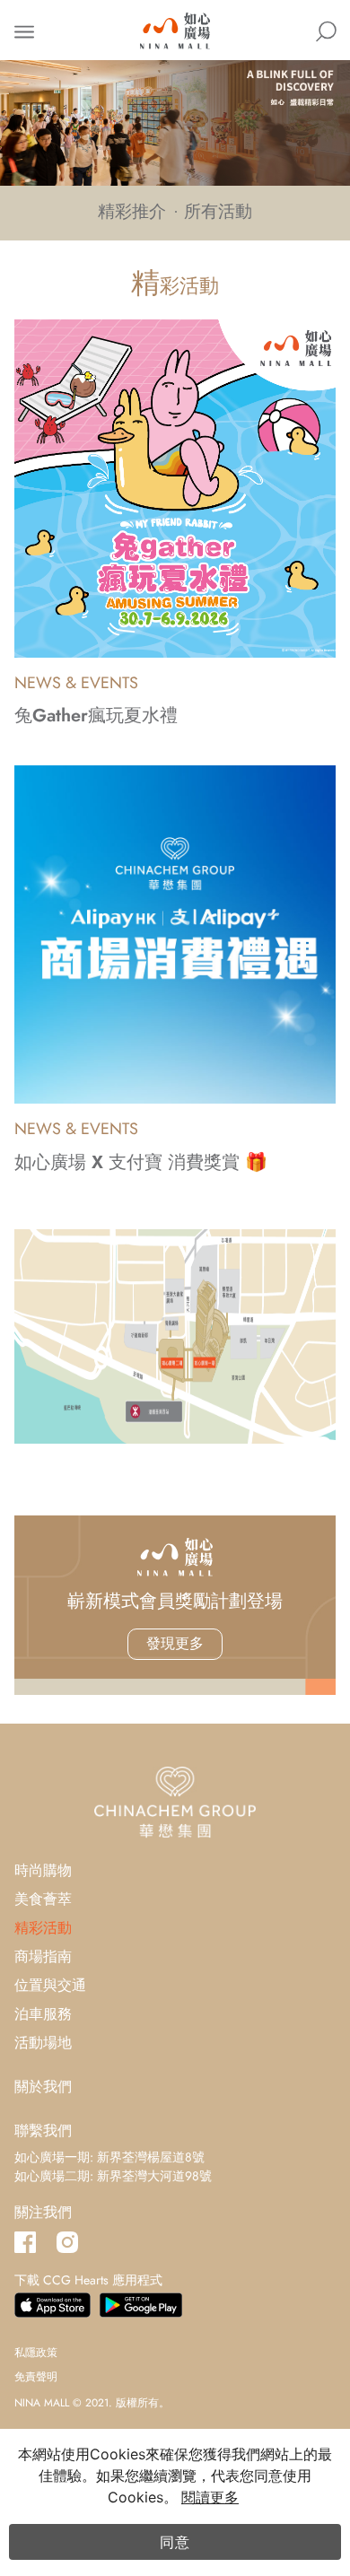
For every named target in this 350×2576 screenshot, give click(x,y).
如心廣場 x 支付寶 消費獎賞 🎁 (141, 1162)
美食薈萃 (43, 1899)
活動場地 (43, 2043)
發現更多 (175, 1643)
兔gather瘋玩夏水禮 (96, 716)
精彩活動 (43, 1928)
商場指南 (43, 1956)
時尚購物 (43, 1870)
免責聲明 (36, 2377)
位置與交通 (50, 1985)
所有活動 (218, 212)
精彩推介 (132, 212)
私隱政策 (36, 2353)
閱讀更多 (210, 2497)
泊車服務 (43, 2014)
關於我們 (43, 2087)
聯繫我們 (43, 2131)
